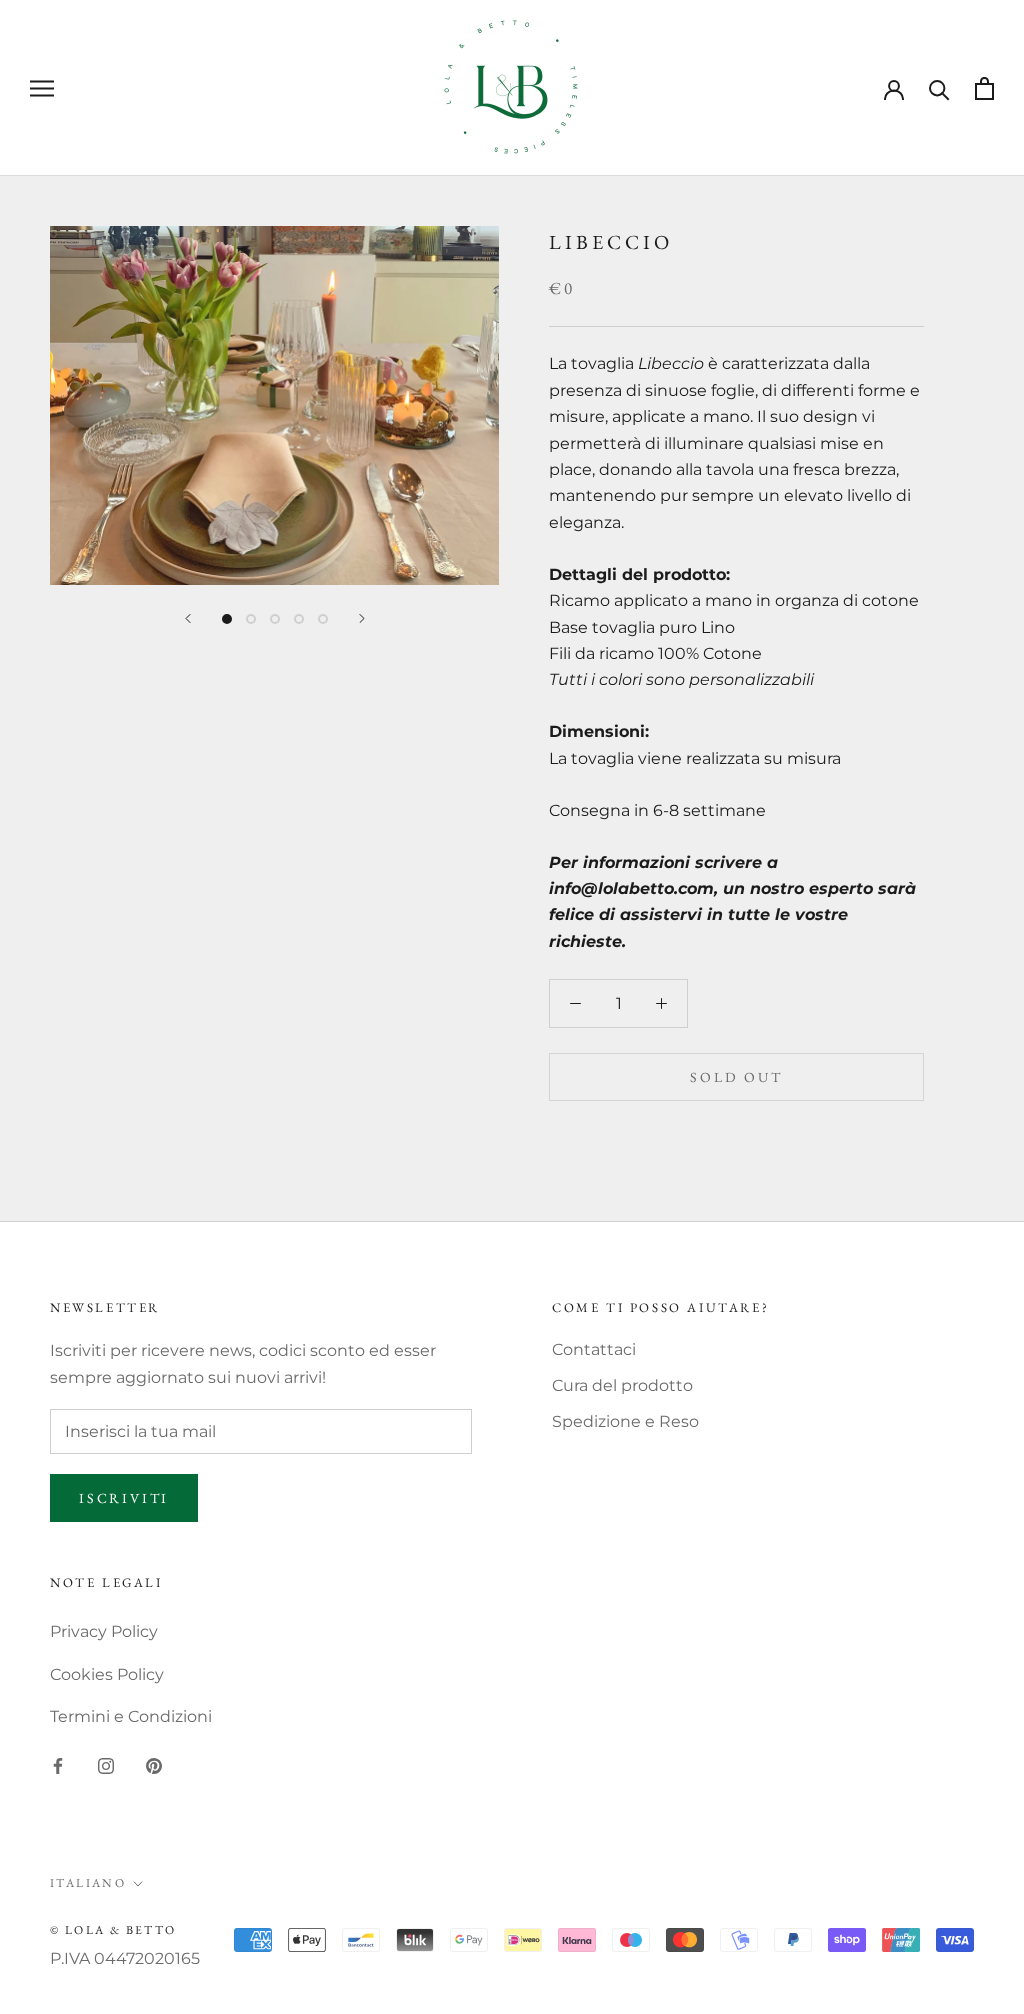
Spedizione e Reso (625, 1421)
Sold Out (736, 1077)
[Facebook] (58, 1765)
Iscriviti (124, 1498)
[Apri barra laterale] (42, 87)
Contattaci (594, 1349)
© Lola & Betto (113, 1930)
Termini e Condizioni (131, 1716)
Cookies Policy (107, 1674)
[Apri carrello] (984, 88)
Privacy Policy (104, 1631)
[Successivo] (362, 618)
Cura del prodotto (622, 1385)
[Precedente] (188, 618)
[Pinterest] (154, 1765)
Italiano (88, 1883)
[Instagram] (106, 1765)
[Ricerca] (939, 88)
